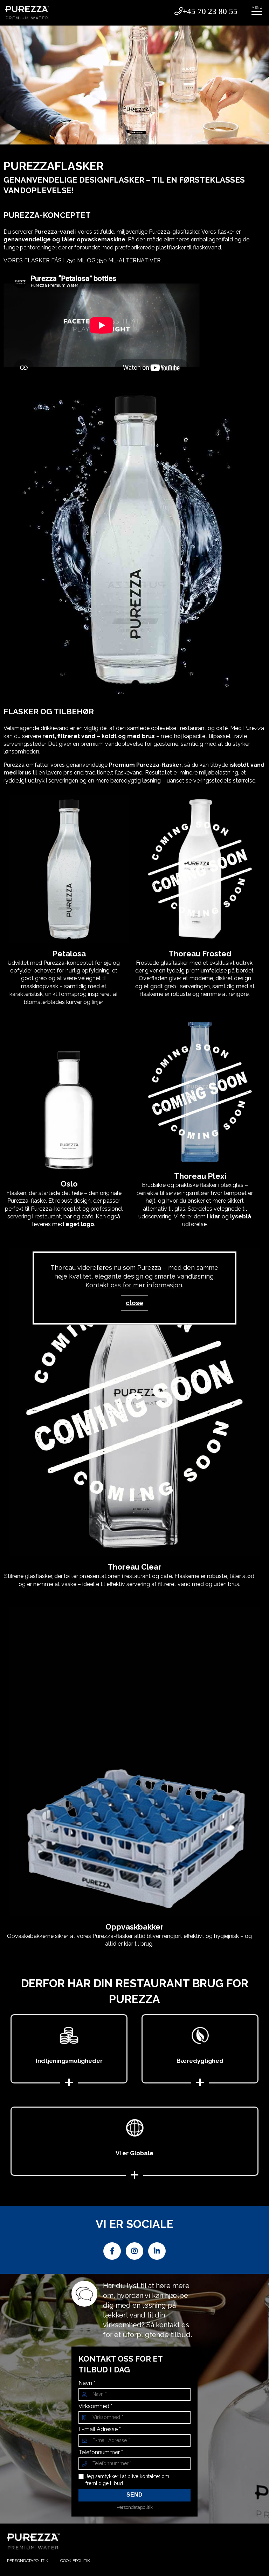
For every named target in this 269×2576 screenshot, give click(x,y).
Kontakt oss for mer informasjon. (134, 1285)
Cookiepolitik (75, 2561)
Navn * (87, 2383)
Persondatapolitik (135, 2507)
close (134, 1303)
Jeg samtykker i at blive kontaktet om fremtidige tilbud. (127, 2480)
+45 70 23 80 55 (210, 11)
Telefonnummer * (101, 2453)
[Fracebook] (113, 2251)
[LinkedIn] (157, 2251)
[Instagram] (135, 2251)
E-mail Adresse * (100, 2429)
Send (134, 2495)
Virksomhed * (95, 2406)
